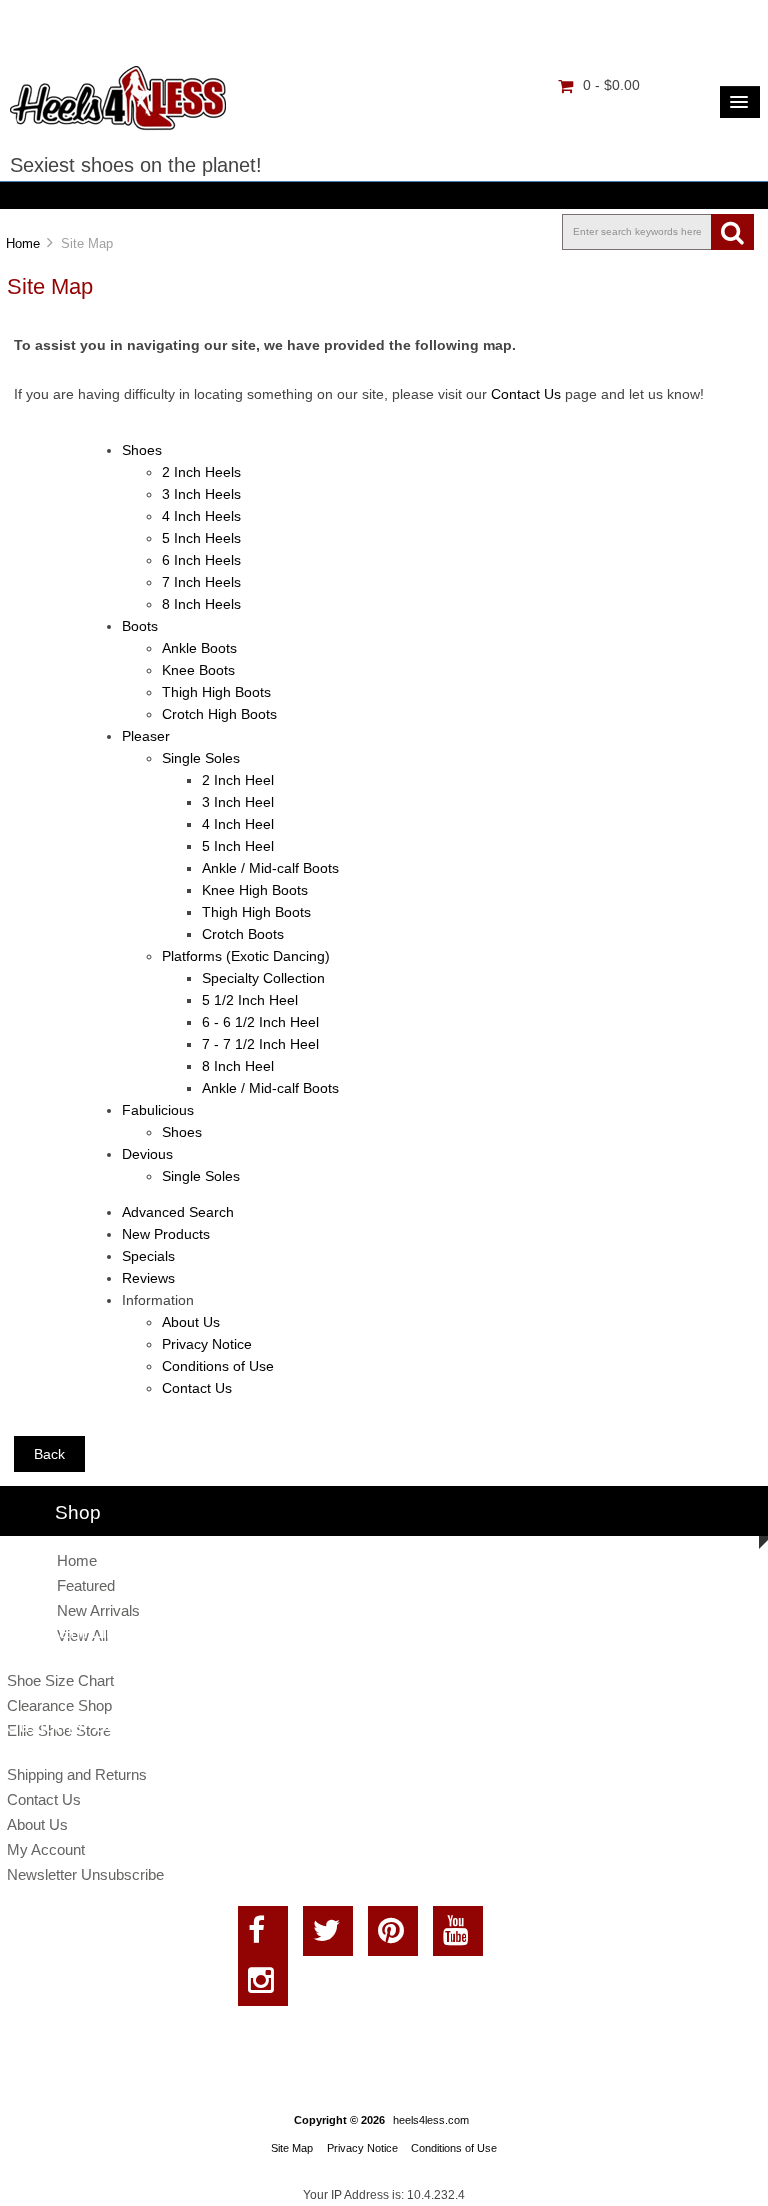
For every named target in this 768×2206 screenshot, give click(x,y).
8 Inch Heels (201, 604)
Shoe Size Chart (60, 1680)
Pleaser (146, 736)
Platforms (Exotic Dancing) (246, 956)
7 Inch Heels (201, 582)
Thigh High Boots (216, 692)
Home (23, 243)
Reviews (148, 1278)
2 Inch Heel (238, 780)
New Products (166, 1234)
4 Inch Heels (201, 516)
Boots (140, 626)
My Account (46, 1849)
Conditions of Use (218, 1366)
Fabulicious (158, 1110)
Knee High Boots (255, 890)
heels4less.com (431, 2120)
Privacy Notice (207, 1344)
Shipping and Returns (77, 1774)
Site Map (292, 2148)
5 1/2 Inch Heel (250, 1000)
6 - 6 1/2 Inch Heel (260, 1022)
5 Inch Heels (201, 538)
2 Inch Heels (201, 472)
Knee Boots (198, 670)
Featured (86, 1585)
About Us (191, 1322)
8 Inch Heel (238, 1066)
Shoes (142, 450)
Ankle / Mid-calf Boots (270, 868)
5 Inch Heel (238, 846)
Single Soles (201, 758)
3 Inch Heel (238, 802)
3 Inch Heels (201, 494)
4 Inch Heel (238, 824)
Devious (147, 1154)
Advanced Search (178, 1212)
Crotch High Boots (219, 714)
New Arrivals (98, 1610)
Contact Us (528, 394)
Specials (148, 1256)
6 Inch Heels (201, 560)
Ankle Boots (199, 648)
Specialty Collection (263, 978)
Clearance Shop (59, 1705)
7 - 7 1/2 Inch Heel (260, 1044)
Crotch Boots (243, 934)
